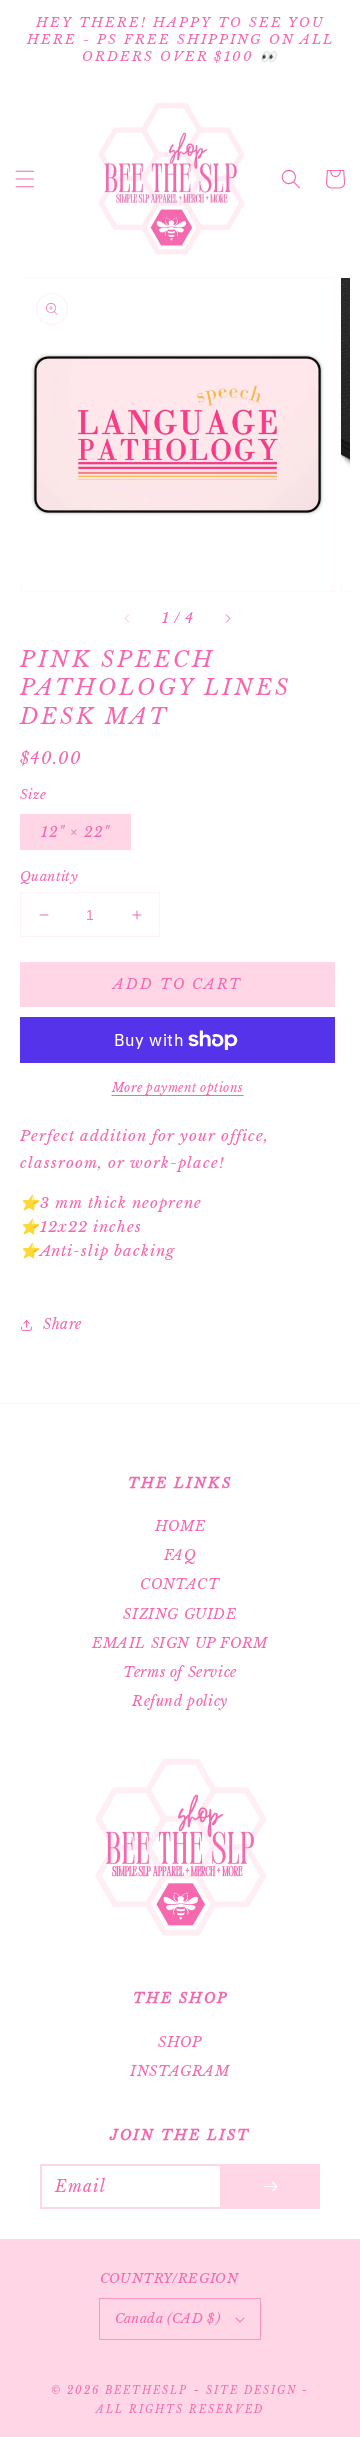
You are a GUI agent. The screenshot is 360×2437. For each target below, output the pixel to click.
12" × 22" (75, 832)
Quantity (49, 876)
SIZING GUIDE (179, 1614)
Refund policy (180, 1701)
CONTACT (179, 1584)
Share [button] (62, 1324)
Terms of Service (180, 1672)
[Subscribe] (270, 2186)
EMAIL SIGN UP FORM (180, 1643)
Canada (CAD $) (168, 2318)
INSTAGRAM (179, 2071)
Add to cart (177, 984)
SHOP (179, 2042)
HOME (180, 1526)
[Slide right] (227, 619)
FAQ (180, 1555)
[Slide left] (128, 619)
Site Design (251, 2390)
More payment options (178, 1087)
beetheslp (146, 2390)
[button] (25, 179)
